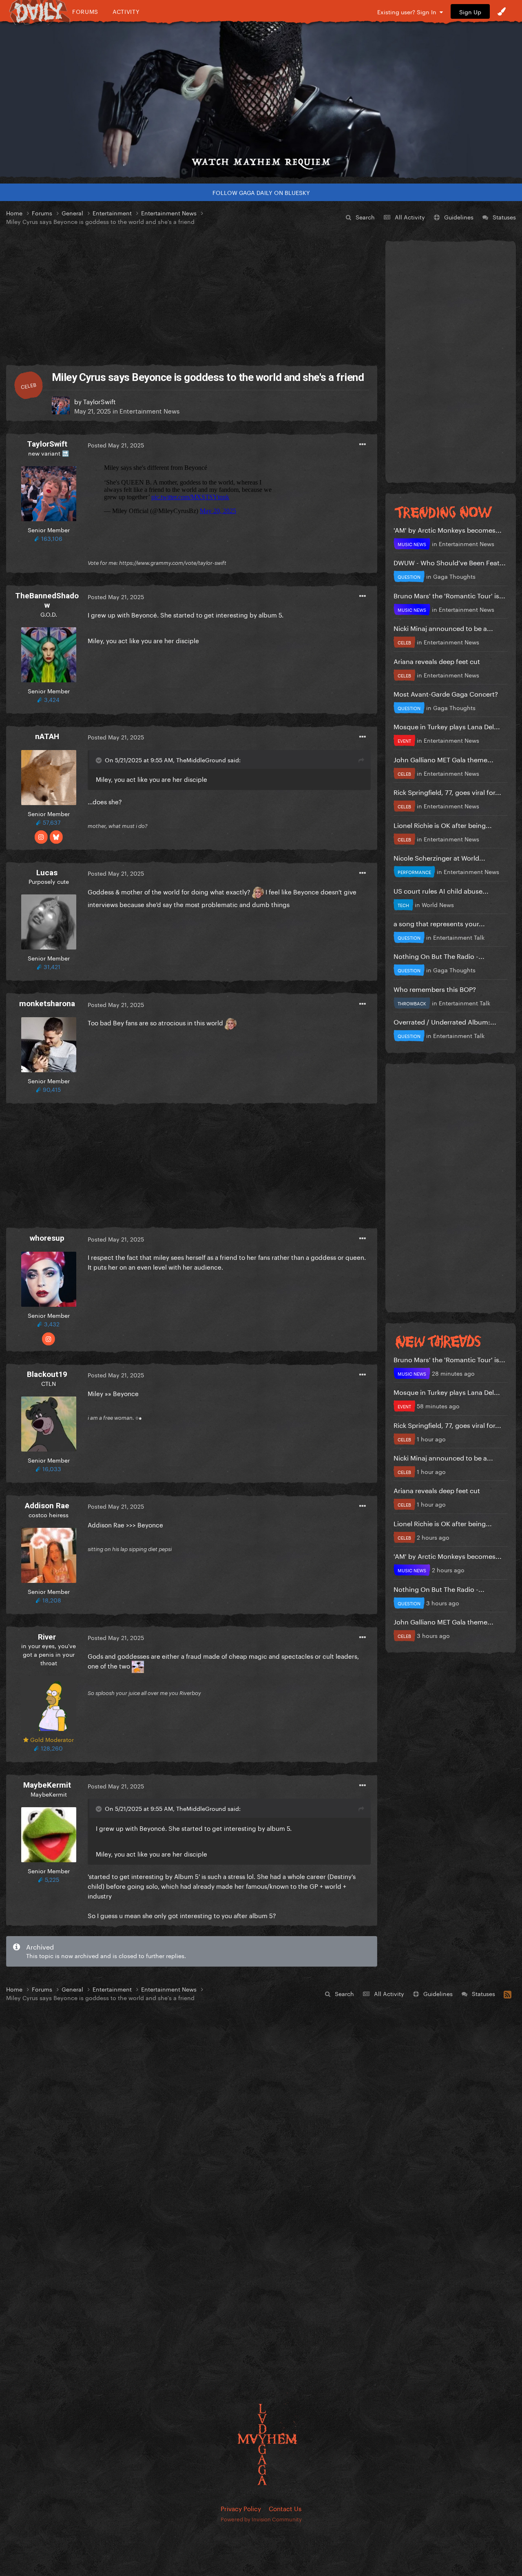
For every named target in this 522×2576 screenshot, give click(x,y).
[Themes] (502, 11)
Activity (126, 11)
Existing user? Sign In (408, 11)
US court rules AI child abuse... (441, 890)
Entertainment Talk (459, 937)
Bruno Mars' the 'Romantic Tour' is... (449, 595)
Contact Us (285, 2508)
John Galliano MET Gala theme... (443, 759)
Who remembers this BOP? (435, 988)
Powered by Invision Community (261, 2518)
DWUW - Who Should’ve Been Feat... (450, 562)
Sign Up (470, 11)
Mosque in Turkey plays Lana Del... (447, 726)
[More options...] (363, 445)
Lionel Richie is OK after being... (443, 824)
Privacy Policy (241, 2508)
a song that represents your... (439, 923)
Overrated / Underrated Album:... (445, 1021)
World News (438, 904)
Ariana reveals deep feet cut (437, 661)
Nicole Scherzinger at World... (439, 857)
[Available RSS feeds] (508, 1993)
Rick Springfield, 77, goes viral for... (447, 791)
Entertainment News (149, 410)
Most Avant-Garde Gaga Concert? (446, 693)
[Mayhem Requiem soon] (261, 100)
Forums (85, 11)
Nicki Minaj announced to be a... (443, 627)
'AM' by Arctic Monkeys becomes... (448, 529)
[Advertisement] (192, 296)
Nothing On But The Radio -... (439, 955)
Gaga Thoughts (454, 576)
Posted (116, 445)
